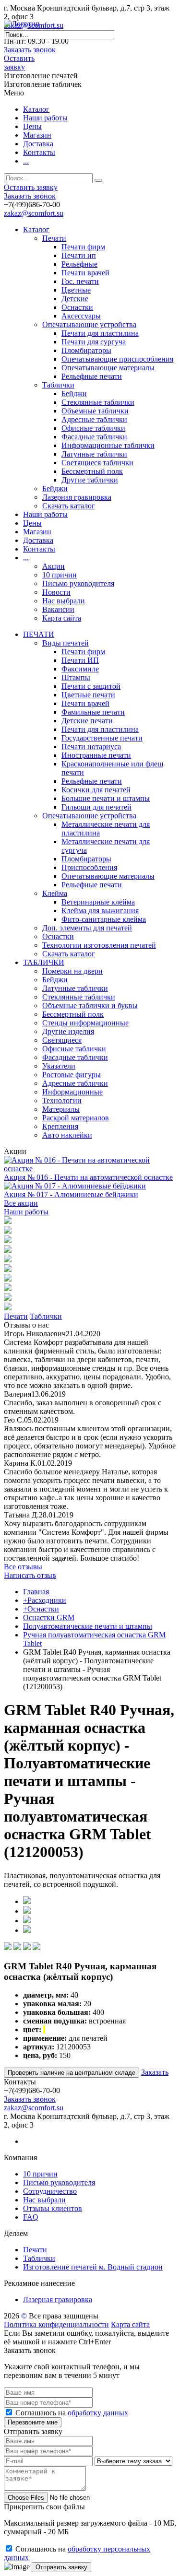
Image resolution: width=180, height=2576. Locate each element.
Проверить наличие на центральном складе (72, 2073)
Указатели (59, 1066)
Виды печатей (66, 643)
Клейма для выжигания (100, 911)
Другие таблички (90, 480)
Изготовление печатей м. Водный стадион (93, 2267)
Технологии (62, 1100)
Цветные (76, 290)
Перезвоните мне (33, 2422)
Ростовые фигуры (72, 1075)
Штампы (76, 677)
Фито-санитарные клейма (104, 919)
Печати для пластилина (100, 333)
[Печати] (8, 1221)
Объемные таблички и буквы (90, 1006)
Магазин (37, 135)
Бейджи (74, 394)
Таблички (58, 385)
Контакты (39, 152)
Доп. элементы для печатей (87, 928)
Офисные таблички (93, 428)
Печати (54, 238)
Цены (32, 126)
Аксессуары (81, 316)
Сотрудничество (50, 2191)
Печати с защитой (91, 686)
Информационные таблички (108, 445)
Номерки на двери (72, 971)
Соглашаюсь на (72, 2413)
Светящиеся (62, 1040)
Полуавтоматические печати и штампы (88, 1626)
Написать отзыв (30, 1575)
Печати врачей (85, 273)
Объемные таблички (95, 411)
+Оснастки (41, 1609)
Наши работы (45, 118)
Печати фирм (83, 247)
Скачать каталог (69, 506)
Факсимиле (80, 669)
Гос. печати (80, 281)
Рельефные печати (92, 376)
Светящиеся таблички (97, 463)
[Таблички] (8, 1231)
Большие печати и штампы (106, 798)
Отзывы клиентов (53, 2208)
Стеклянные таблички (98, 402)
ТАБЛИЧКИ (44, 962)
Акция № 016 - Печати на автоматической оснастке (88, 1177)
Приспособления (89, 867)
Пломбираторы (86, 350)
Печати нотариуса (91, 747)
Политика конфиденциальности (56, 2324)
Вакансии (58, 609)
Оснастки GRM (49, 1617)
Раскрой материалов (76, 1118)
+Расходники (45, 1600)
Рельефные (79, 264)
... (26, 161)
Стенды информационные (85, 1023)
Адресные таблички (94, 419)
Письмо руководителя (78, 583)
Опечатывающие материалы (108, 368)
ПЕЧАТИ (39, 634)
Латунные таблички (94, 454)
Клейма (55, 893)
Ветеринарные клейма (98, 902)
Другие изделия (68, 1031)
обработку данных (98, 2413)
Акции (54, 566)
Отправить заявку (61, 2567)
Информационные (72, 1092)
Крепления (60, 1126)
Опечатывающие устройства (89, 324)
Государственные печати (102, 738)
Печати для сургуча (94, 342)
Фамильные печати (93, 712)
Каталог (36, 109)
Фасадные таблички (94, 437)
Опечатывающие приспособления (117, 359)
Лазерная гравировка (77, 497)
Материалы (61, 1109)
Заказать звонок (30, 50)
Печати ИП (80, 660)
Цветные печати (88, 695)
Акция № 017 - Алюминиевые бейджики (71, 1194)
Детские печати (87, 721)
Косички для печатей (96, 790)
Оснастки (77, 307)
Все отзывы (23, 1567)
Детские (75, 299)
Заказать (155, 2072)
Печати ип (79, 255)
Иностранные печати (96, 755)
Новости (56, 592)
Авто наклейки (67, 1135)
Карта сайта (62, 618)
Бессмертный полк (92, 471)
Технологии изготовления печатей (99, 945)
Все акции (21, 1203)
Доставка (38, 144)
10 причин (60, 575)
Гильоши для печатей (96, 807)
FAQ (31, 2217)
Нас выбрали (64, 601)
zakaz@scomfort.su (34, 213)
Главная (36, 1592)
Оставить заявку (19, 63)
